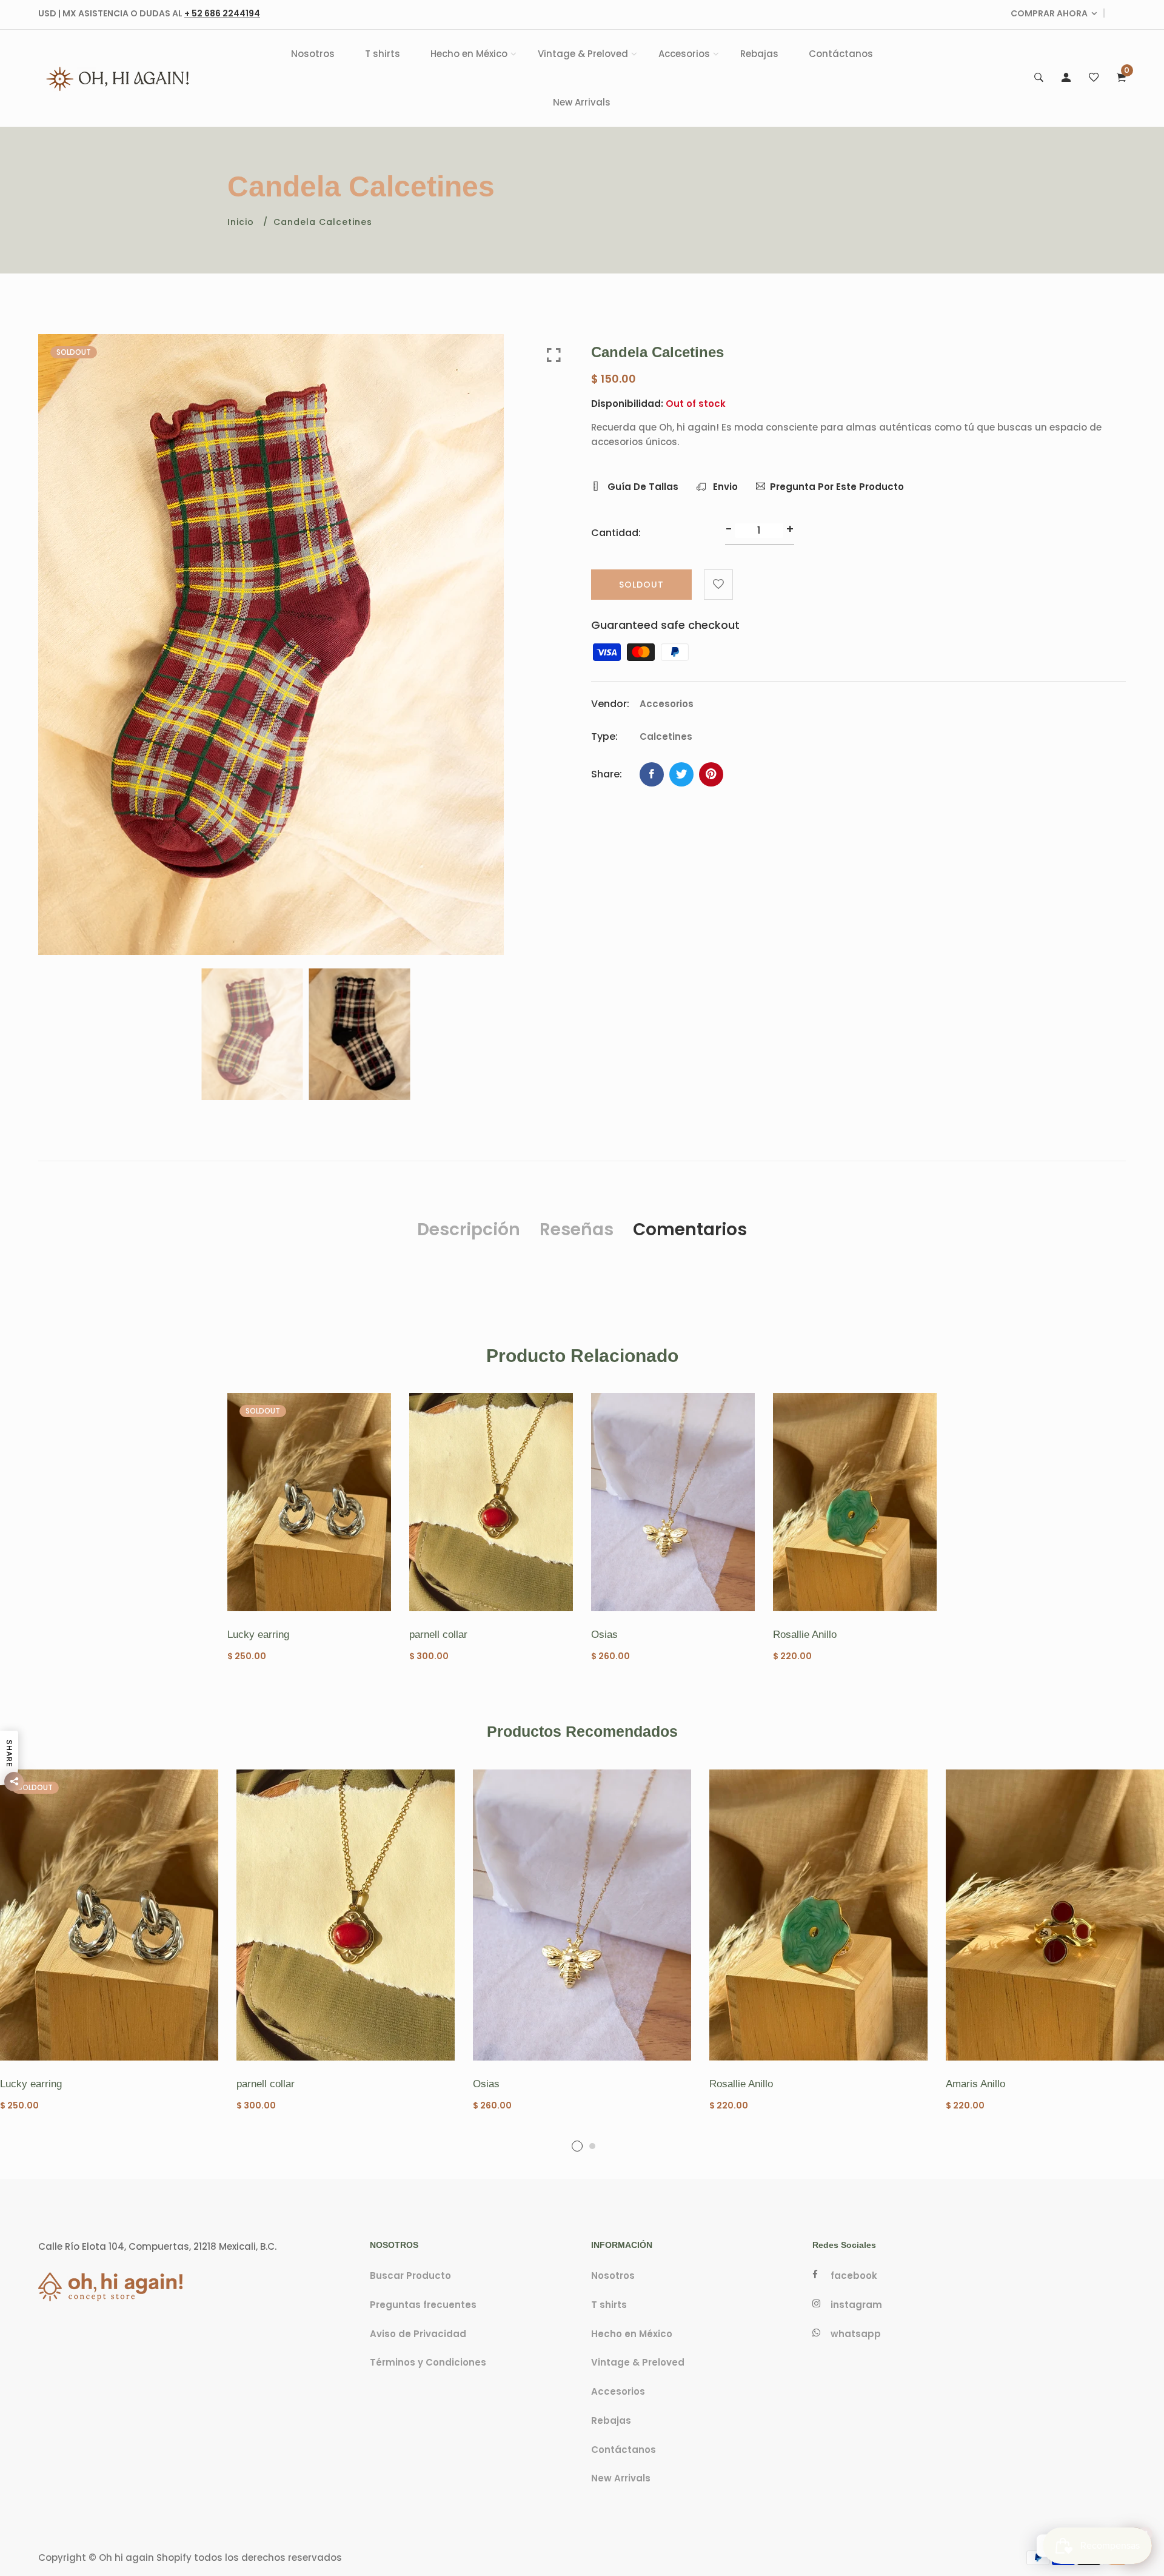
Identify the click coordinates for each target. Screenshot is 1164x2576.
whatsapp (856, 2334)
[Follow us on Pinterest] (711, 774)
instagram (856, 2305)
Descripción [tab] (469, 1229)
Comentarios (690, 1229)
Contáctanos (841, 54)
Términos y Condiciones (428, 2363)
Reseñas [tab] (577, 1229)
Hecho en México (469, 54)
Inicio (241, 222)
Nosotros (313, 54)
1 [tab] (577, 2146)
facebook (854, 2276)
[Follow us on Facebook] (652, 774)
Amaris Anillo (975, 2084)
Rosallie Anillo (805, 1635)
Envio (724, 487)
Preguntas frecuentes (423, 2305)
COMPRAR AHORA (1049, 13)
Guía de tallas (642, 487)
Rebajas (759, 54)
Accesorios (684, 54)
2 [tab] (592, 2146)
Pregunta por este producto (837, 487)
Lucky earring (258, 1635)
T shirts (383, 54)
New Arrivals (582, 102)
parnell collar (438, 1635)
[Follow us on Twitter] (681, 774)
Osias (604, 1635)
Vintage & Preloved (583, 54)
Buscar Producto (410, 2276)
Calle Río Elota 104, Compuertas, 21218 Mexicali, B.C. (157, 2246)
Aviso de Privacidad (418, 2334)
